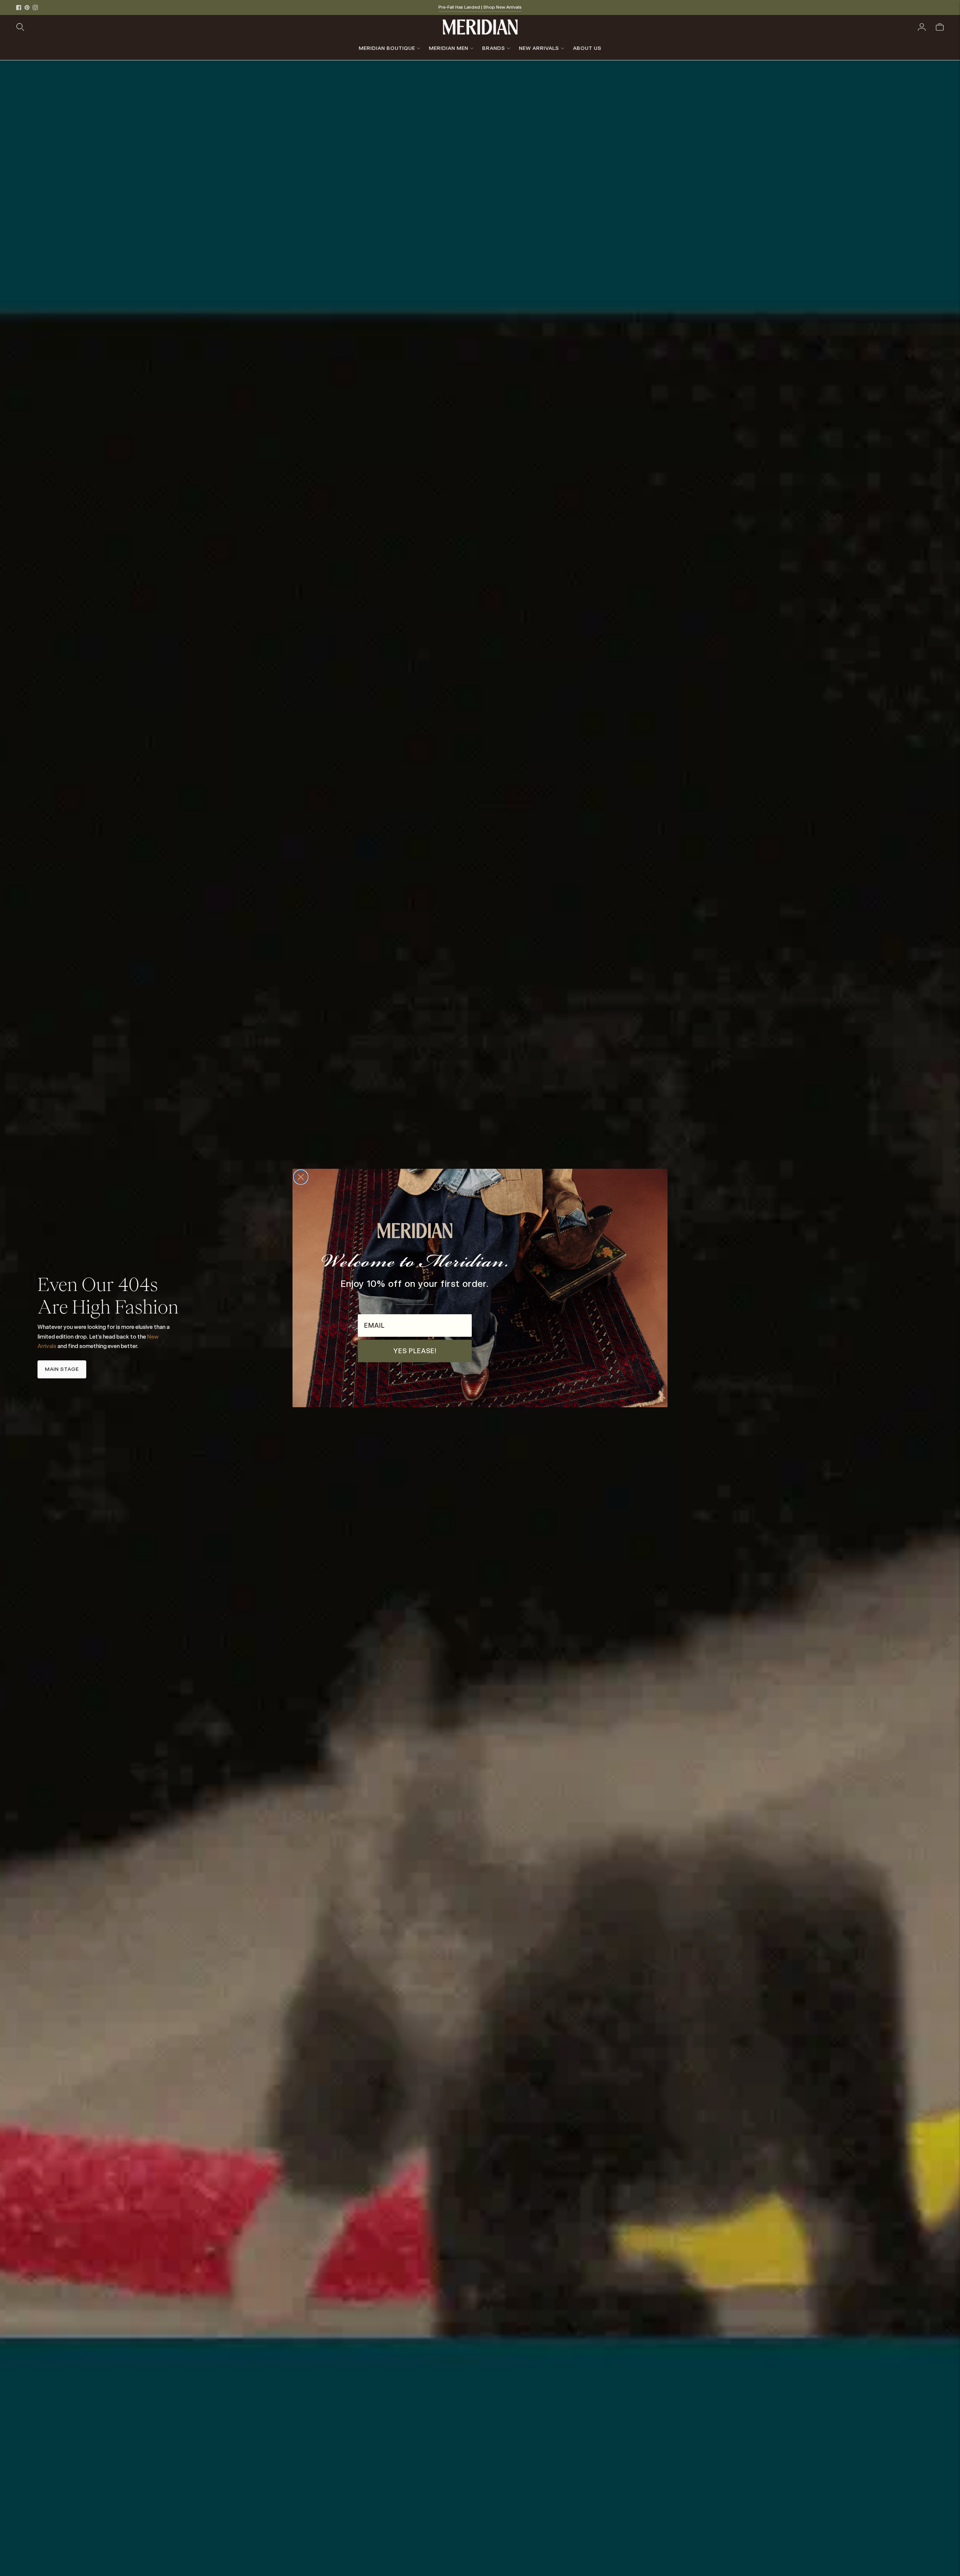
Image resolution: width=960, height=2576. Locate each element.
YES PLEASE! (415, 1351)
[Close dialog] (301, 1177)
